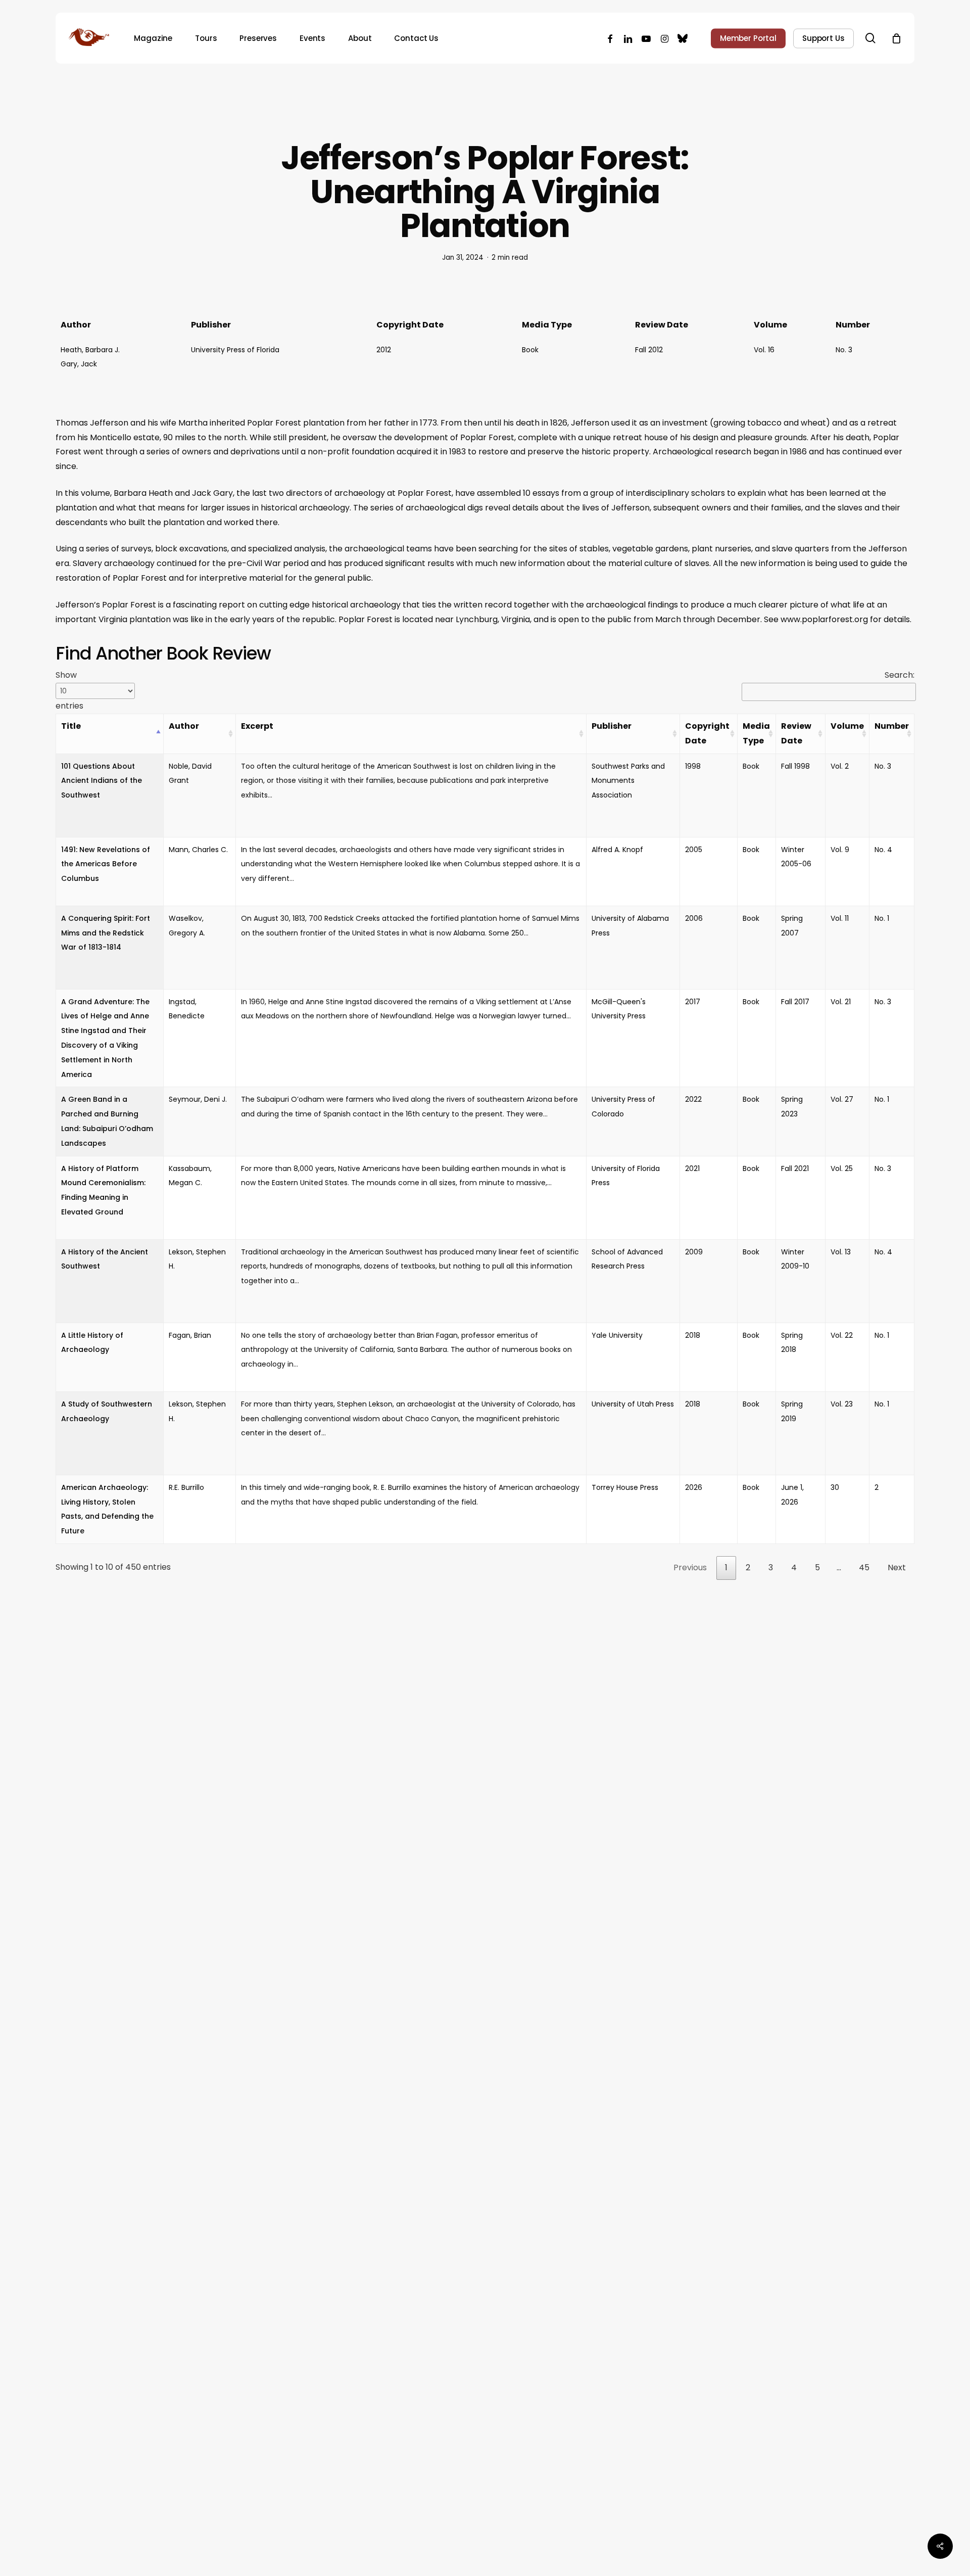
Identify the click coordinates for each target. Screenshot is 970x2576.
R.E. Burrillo (186, 1487)
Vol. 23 (842, 1404)
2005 (694, 850)
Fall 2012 (649, 350)
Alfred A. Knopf (617, 850)
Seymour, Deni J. (198, 1099)
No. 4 (883, 850)
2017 (693, 1002)
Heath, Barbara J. (90, 350)
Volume (847, 726)
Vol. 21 (841, 1002)
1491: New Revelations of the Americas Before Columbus (106, 864)
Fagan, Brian (190, 1335)
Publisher (612, 726)
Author (184, 726)
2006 (694, 918)
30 (835, 1487)
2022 (693, 1099)
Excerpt (257, 726)
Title (71, 726)
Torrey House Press (625, 1487)
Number (892, 726)
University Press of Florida (235, 350)
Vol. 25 (842, 1168)
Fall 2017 (795, 1002)
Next (897, 1567)
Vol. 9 (840, 850)
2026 (694, 1487)
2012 (384, 350)
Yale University (617, 1335)
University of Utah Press (633, 1404)
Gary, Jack (79, 364)
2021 (692, 1168)
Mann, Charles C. (198, 850)
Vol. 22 (842, 1335)
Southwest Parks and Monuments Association (628, 781)
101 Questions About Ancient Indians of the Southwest (102, 781)
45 (864, 1567)
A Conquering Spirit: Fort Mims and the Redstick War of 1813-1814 (106, 933)
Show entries (69, 690)
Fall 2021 (795, 1168)
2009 (694, 1252)
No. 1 (882, 918)
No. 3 (844, 350)
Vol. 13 (841, 1252)
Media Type (756, 733)
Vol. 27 (842, 1099)
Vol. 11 (840, 918)
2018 (693, 1335)
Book (530, 350)
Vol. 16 (764, 350)
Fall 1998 (795, 766)
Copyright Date (707, 733)
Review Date (796, 733)
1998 (693, 766)
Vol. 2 (840, 766)
